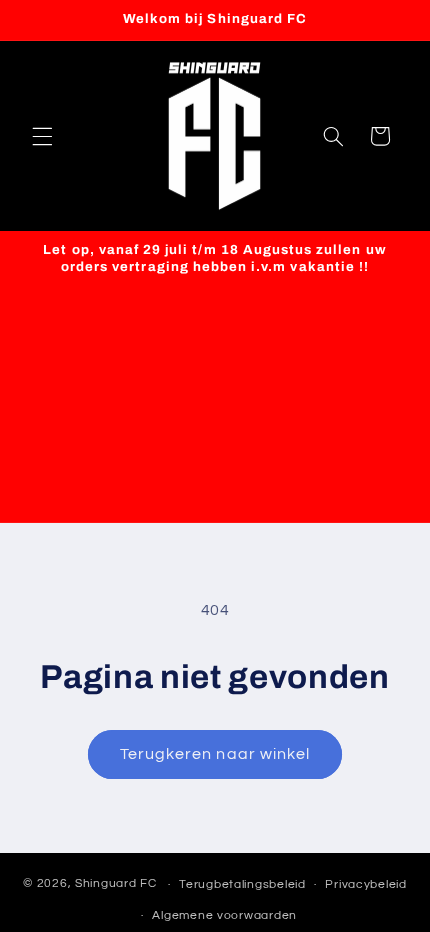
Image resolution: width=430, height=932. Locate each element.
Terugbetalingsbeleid (242, 884)
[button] (42, 136)
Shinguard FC (116, 884)
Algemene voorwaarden (224, 915)
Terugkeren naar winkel (215, 754)
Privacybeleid (366, 884)
